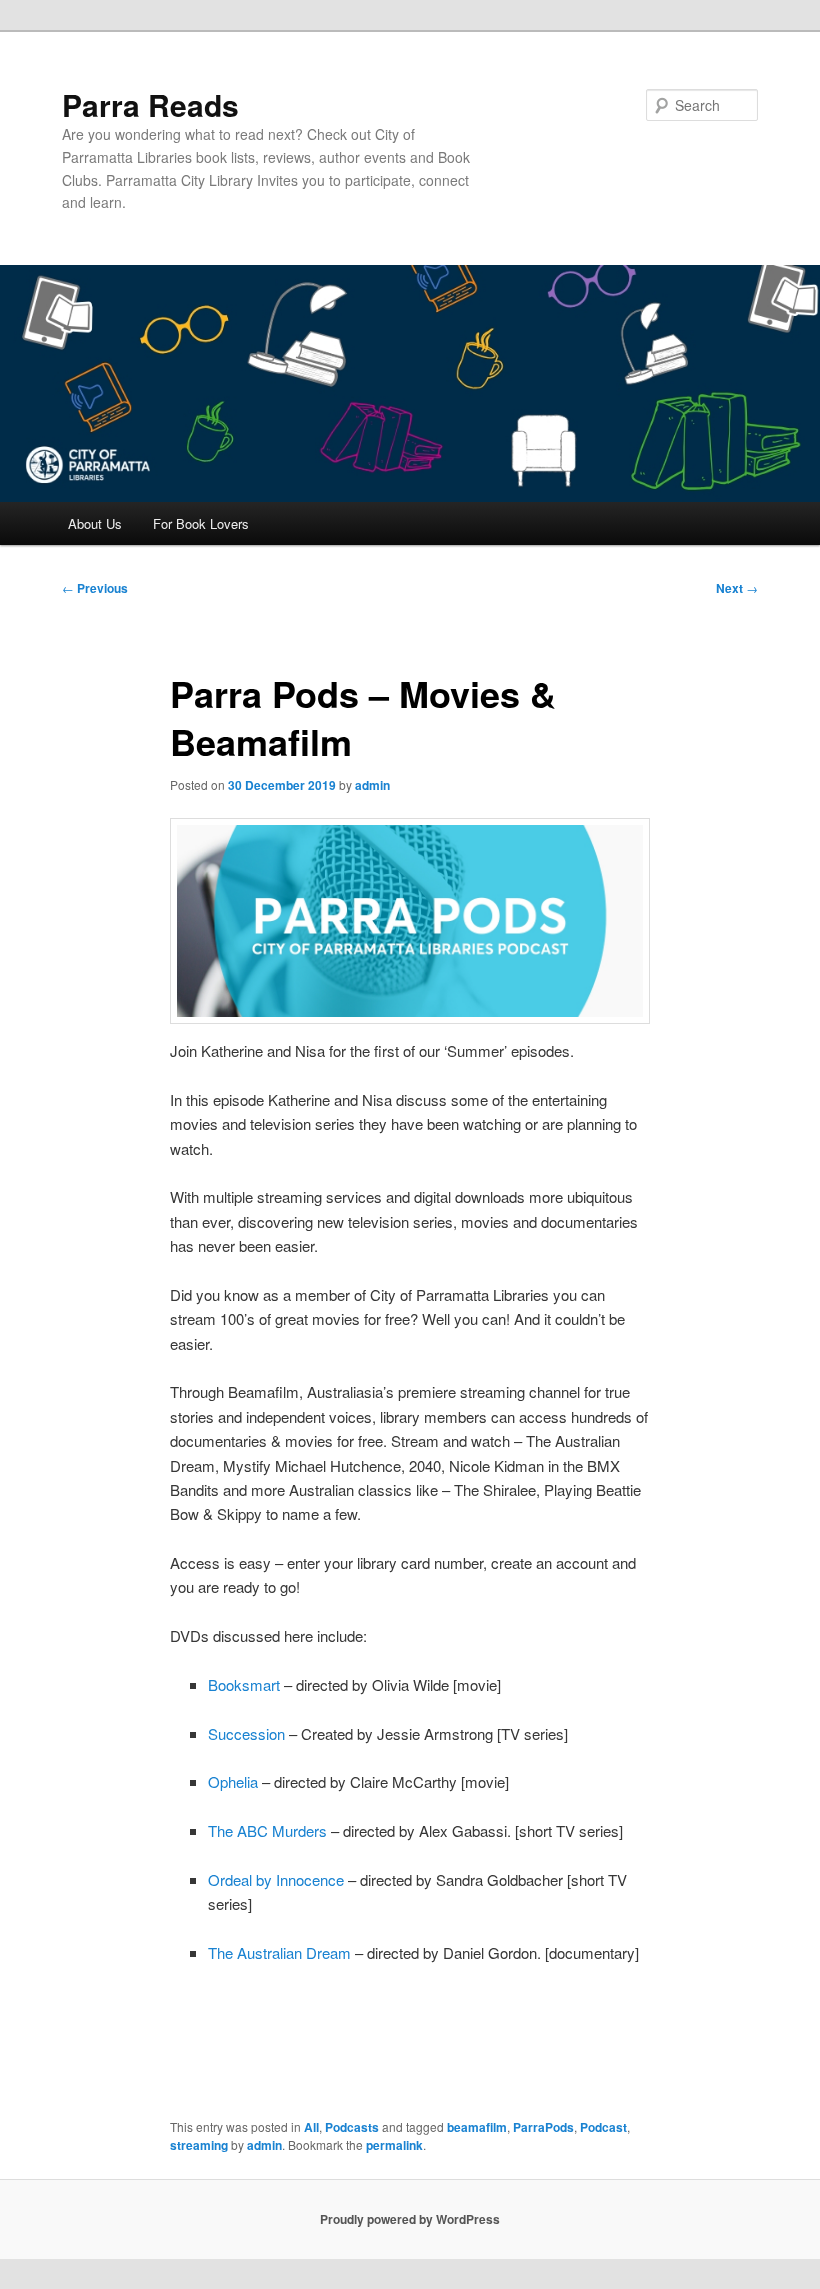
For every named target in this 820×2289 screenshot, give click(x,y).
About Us (95, 523)
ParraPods (543, 2127)
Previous (95, 588)
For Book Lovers (201, 523)
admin (372, 785)
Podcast (603, 2127)
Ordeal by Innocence (276, 1879)
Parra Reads (150, 104)
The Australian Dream (279, 1952)
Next (737, 588)
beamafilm (477, 2127)
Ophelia (233, 1781)
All (311, 2127)
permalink (394, 2145)
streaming (199, 2145)
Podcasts (352, 2127)
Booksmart (244, 1684)
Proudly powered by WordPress (410, 2219)
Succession (246, 1733)
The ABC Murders (267, 1830)
